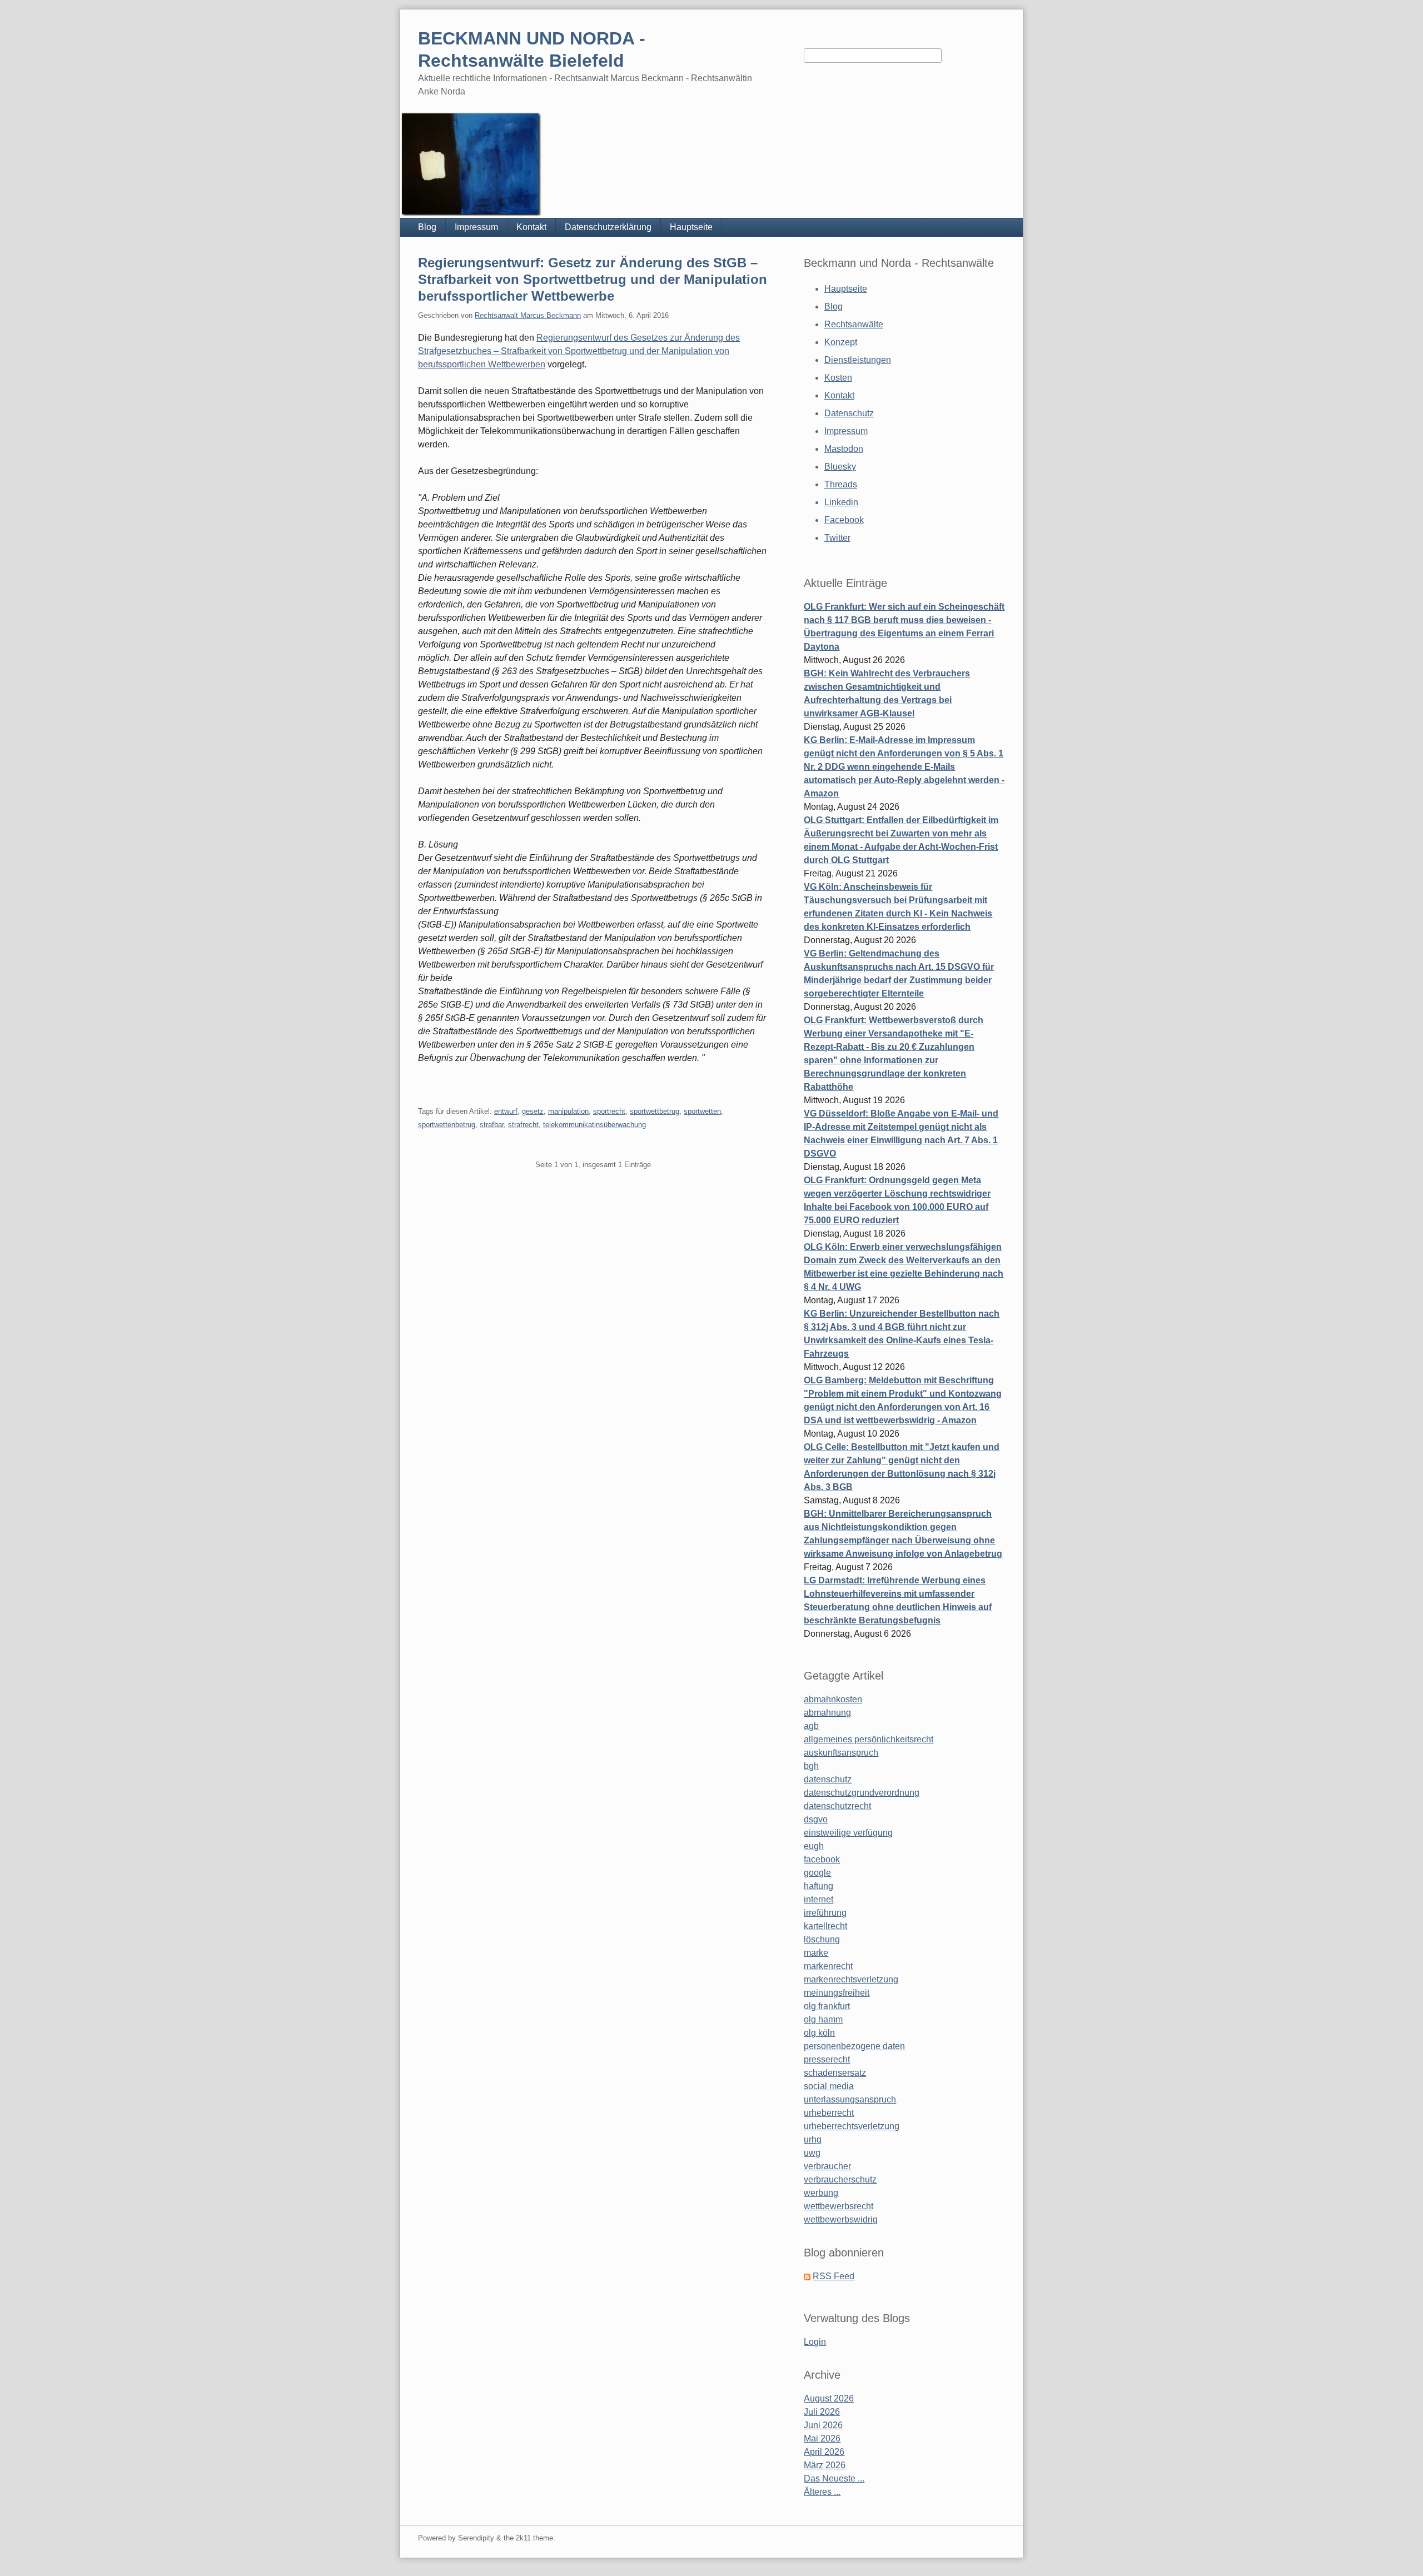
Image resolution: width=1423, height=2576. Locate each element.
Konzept (841, 342)
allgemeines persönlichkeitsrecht (869, 1739)
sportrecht (609, 1111)
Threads (841, 484)
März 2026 (825, 2465)
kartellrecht (825, 1926)
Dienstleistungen (858, 360)
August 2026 (829, 2398)
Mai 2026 (822, 2438)
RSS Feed (834, 2276)
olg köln (819, 2033)
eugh (814, 1846)
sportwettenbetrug (447, 1125)
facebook (822, 1859)
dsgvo (816, 1819)
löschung (822, 1939)
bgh (811, 1766)
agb (811, 1726)
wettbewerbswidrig (841, 2219)
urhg (813, 2139)
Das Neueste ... (834, 2478)
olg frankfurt (827, 2006)
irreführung (825, 1913)
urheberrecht (829, 2113)
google (817, 1873)
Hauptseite (691, 227)
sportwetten (702, 1111)
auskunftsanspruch (841, 1753)
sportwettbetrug (655, 1111)
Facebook (844, 520)
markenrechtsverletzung (851, 1979)
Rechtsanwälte (854, 324)
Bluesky (840, 467)
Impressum (476, 227)
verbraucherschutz (840, 2179)
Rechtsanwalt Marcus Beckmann (528, 315)
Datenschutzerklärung (608, 227)
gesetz (533, 1111)
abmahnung (827, 1713)
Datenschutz (849, 413)
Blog (427, 227)
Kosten (838, 378)
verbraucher (827, 2166)
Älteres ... (822, 2492)
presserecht (827, 2059)
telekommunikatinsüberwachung (594, 1125)
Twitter (837, 538)
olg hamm (823, 2019)
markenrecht (828, 1966)
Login (815, 2342)
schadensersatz (835, 2073)
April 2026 (824, 2452)
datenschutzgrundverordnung (862, 1793)
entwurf (506, 1111)
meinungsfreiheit (837, 1993)
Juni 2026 (823, 2425)
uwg (812, 2153)
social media (829, 2086)
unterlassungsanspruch (850, 2099)
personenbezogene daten (854, 2046)
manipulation (568, 1111)
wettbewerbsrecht (839, 2206)
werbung (821, 2193)
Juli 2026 (822, 2412)
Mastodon (844, 449)
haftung (819, 1886)
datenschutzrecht (837, 1806)
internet (819, 1899)
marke (816, 1953)
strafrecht (523, 1125)
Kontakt (531, 227)
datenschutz (828, 1779)
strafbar (492, 1125)
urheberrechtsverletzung (852, 2126)
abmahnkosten (833, 1699)
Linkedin (841, 502)
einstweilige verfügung (848, 1833)
